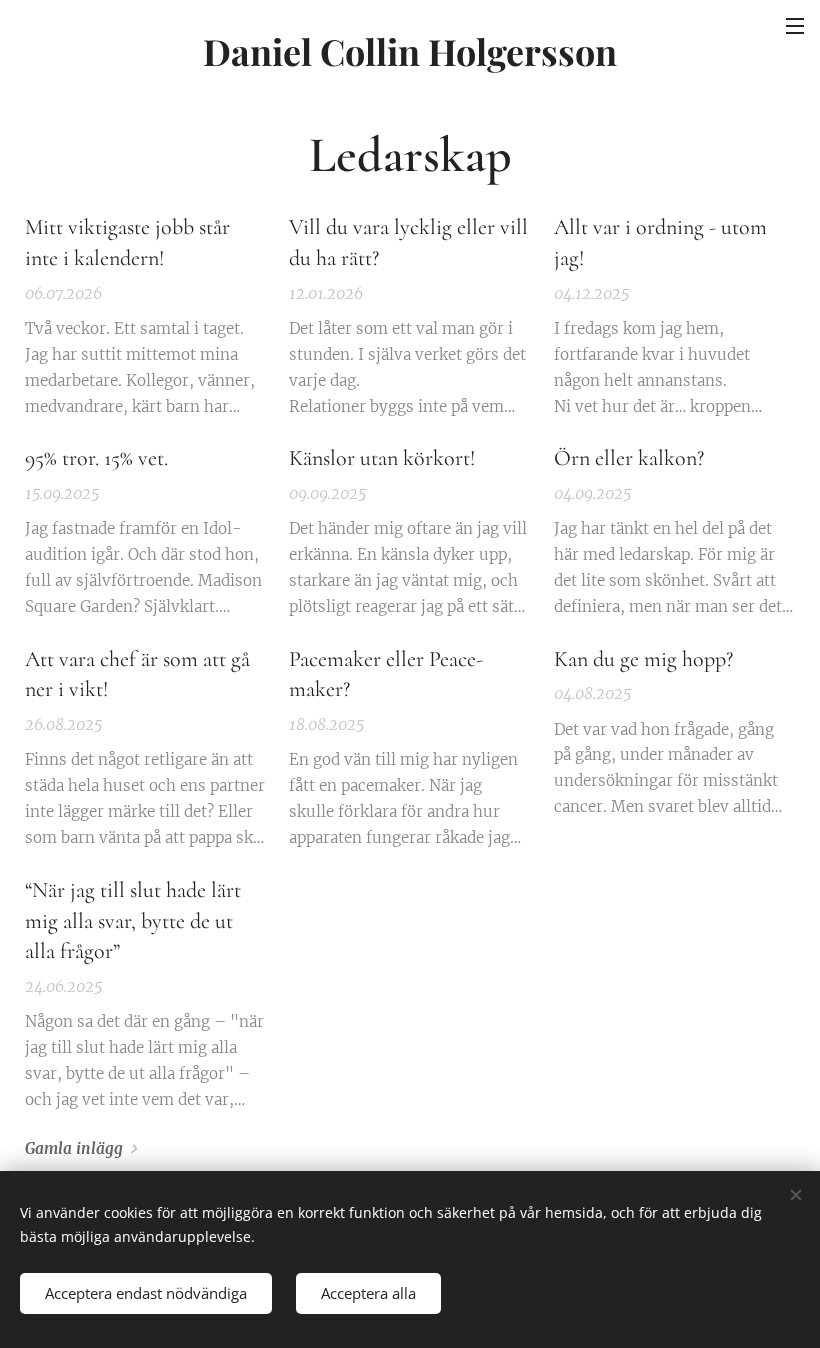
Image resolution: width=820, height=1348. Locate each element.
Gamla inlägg (74, 1148)
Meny (795, 25)
